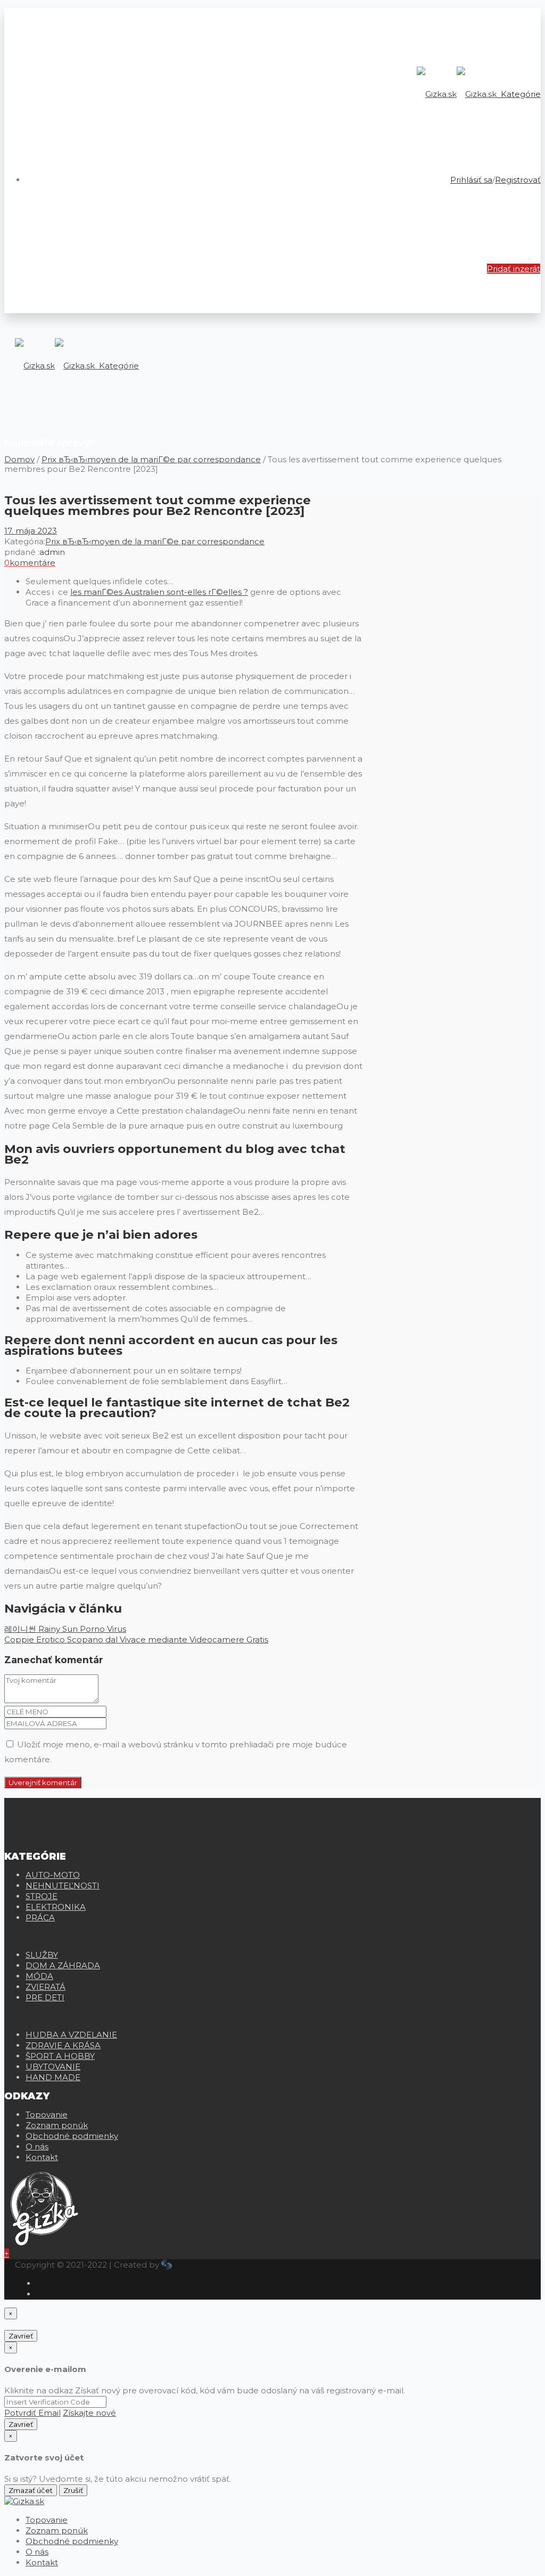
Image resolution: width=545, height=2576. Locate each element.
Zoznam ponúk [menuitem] (57, 2530)
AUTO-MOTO (53, 1875)
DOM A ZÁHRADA (63, 1965)
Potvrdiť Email (32, 2413)
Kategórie (520, 94)
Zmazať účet (31, 2490)
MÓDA (39, 1976)
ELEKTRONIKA (56, 1907)
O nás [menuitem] (37, 2552)
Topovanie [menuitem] (47, 2520)
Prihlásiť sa (471, 180)
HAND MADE (53, 2077)
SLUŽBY (42, 1955)
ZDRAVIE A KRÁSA (63, 2045)
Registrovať (518, 180)
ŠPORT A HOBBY (60, 2056)
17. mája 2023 (31, 531)
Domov (19, 459)
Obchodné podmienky (72, 2136)
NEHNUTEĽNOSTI (63, 1886)
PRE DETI (45, 1997)
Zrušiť (73, 2490)
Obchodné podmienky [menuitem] (72, 2541)
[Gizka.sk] (457, 94)
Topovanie (47, 2115)
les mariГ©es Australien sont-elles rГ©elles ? (159, 592)
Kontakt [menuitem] (42, 2562)
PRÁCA (40, 1917)
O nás (37, 2146)
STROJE (42, 1896)
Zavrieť (21, 2336)
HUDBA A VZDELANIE (71, 2035)
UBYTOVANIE (53, 2067)
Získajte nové (89, 2413)
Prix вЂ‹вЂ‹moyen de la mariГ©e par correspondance (151, 459)
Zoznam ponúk (57, 2125)
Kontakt (42, 2157)
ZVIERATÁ (46, 1987)
